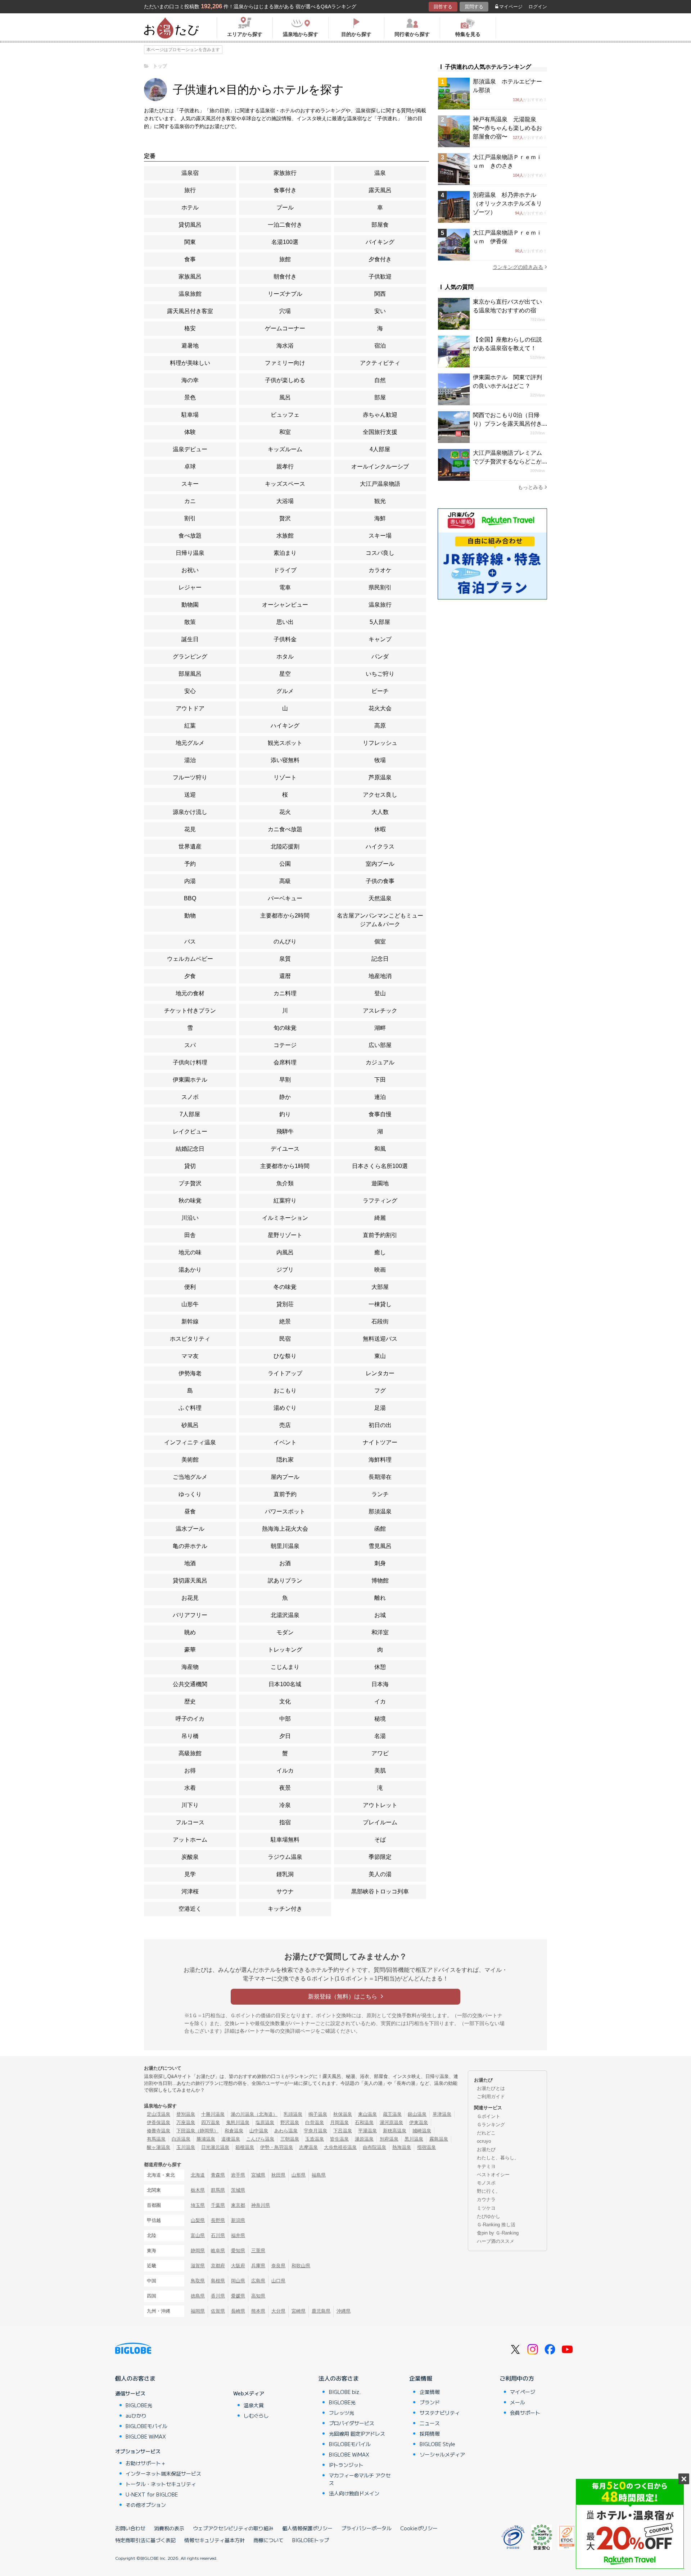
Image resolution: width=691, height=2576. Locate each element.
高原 (380, 726)
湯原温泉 (364, 2139)
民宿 (285, 1339)
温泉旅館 (190, 294)
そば (380, 1840)
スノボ (190, 1097)
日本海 (380, 1684)
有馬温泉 (156, 2139)
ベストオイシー (493, 2175)
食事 (190, 259)
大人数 (380, 812)
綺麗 (380, 1218)
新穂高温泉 (395, 2131)
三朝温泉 (290, 2139)
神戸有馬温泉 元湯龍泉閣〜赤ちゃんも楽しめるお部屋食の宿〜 (507, 128)
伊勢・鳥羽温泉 (277, 2147)
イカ (380, 1701)
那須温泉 (380, 1511)
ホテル (190, 207)
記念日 (380, 959)
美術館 (190, 1460)
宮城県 (258, 2175)
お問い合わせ (130, 2528)
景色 (190, 397)
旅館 (285, 259)
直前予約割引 (380, 1235)
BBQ (190, 898)
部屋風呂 (190, 674)
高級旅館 (190, 1753)
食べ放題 (190, 536)
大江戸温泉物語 (380, 484)
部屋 (380, 397)
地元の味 (190, 1252)
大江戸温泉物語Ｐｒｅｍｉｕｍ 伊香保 (507, 237)
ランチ (380, 1494)
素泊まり (285, 553)
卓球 (190, 467)
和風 (380, 1149)
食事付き (285, 190)
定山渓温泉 (159, 2114)
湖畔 (380, 1028)
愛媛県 (238, 2296)
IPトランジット (346, 2465)
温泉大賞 (254, 2405)
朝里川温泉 (285, 1546)
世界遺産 (190, 846)
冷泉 (285, 1805)
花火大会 (380, 708)
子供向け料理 (190, 1062)
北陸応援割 (285, 846)
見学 (190, 1874)
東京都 (238, 2205)
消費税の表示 (169, 2528)
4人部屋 (380, 449)
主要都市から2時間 (285, 916)
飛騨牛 (285, 1131)
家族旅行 (285, 173)
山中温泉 (259, 2131)
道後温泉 (231, 2139)
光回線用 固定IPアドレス (357, 2434)
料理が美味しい (190, 363)
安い (380, 311)
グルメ (285, 691)
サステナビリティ (440, 2413)
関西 (380, 294)
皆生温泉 (339, 2139)
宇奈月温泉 (315, 2131)
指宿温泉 (426, 2147)
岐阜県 (218, 2251)
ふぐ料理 (190, 1408)
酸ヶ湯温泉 (159, 2147)
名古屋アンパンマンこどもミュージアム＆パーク (380, 920)
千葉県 (218, 2205)
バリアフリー (190, 1615)
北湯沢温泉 (285, 1615)
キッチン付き (285, 1909)
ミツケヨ (486, 2208)
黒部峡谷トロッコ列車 (380, 1891)
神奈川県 (261, 2205)
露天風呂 (380, 190)
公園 (285, 864)
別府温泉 (389, 2139)
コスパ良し (380, 553)
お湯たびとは (491, 2088)
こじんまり (285, 1667)
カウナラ (486, 2199)
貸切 (190, 1166)
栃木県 (198, 2190)
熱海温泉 (402, 2147)
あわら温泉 (286, 2131)
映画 (380, 1270)
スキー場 (380, 536)
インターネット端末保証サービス (163, 2473)
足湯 (380, 1408)
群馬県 (218, 2190)
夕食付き (380, 259)
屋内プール (285, 1477)
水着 (190, 1788)
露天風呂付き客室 (190, 311)
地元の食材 (190, 993)
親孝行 (285, 467)
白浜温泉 (181, 2139)
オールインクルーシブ (380, 467)
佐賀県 (218, 2311)
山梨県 (198, 2220)
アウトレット (380, 1805)
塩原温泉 (265, 2122)
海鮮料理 (380, 1460)
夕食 (190, 976)
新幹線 (190, 1321)
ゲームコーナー (285, 328)
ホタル (285, 657)
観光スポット (285, 743)
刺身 (380, 1563)
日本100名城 (285, 1684)
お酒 (285, 1563)
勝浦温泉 (206, 2139)
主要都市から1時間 (285, 1166)
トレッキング (285, 1650)
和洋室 (380, 1632)
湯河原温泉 (391, 2122)
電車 (285, 587)
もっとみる (530, 487)
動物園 (190, 605)
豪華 (190, 1650)
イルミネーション (285, 1218)
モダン (285, 1632)
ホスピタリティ (190, 1339)
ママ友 (190, 1356)
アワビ (380, 1753)
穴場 (285, 311)
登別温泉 (186, 2114)
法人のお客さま (339, 2378)
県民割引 (380, 587)
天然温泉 (380, 898)
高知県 (258, 2296)
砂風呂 (190, 1425)
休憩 (380, 1667)
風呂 (285, 397)
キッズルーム (285, 449)
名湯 (380, 1736)
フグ (380, 1391)
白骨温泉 (315, 2122)
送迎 (190, 795)
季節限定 (380, 1857)
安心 (190, 691)
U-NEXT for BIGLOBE (152, 2494)
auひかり (136, 2416)
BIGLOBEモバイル (146, 2426)
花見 (190, 829)
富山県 (198, 2235)
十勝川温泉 (213, 2114)
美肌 (380, 1771)
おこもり (285, 1391)
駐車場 (190, 415)
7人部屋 (190, 1114)
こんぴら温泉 (260, 2139)
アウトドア (190, 708)
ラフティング (380, 1201)
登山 (380, 993)
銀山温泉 (417, 2114)
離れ (380, 1598)
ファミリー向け (285, 363)
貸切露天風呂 (190, 1581)
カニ (190, 501)
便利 (190, 1287)
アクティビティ (380, 363)
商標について (268, 2540)
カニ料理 (285, 993)
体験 (190, 432)
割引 (190, 518)
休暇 (380, 829)
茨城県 (238, 2190)
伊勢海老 (190, 1373)
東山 (380, 1356)
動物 (190, 916)
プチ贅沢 (190, 1183)
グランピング (190, 657)
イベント (285, 1442)
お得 (190, 1771)
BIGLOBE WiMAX (146, 2436)
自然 (380, 380)
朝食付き (285, 277)
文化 (285, 1701)
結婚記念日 (190, 1149)
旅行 (190, 190)
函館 (380, 1529)
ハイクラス (380, 846)
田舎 (190, 1235)
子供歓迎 (380, 277)
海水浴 (285, 346)
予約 (190, 864)
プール (285, 207)
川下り (190, 1805)
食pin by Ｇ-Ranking (498, 2233)
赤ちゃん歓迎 (380, 415)
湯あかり (190, 1270)
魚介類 (285, 1183)
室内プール (380, 864)
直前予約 (285, 1494)
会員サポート (525, 2413)
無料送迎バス (380, 1339)
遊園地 (380, 1183)
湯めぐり (285, 1408)
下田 (380, 1080)
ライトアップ (285, 1373)
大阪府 (238, 2266)
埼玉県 (198, 2205)
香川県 (218, 2296)
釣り (285, 1114)
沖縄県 (344, 2311)
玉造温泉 (315, 2139)
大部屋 (380, 1287)
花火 (285, 812)
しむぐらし (256, 2416)
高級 (285, 881)
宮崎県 (299, 2311)
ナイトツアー (380, 1442)
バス (190, 941)
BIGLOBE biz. (345, 2392)
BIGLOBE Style (437, 2444)
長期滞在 (380, 1477)
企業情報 (421, 2378)
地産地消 (380, 976)
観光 (380, 501)
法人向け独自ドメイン (354, 2493)
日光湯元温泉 (215, 2147)
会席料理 (285, 1062)
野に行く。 (489, 2191)
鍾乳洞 (285, 1874)
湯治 (190, 760)
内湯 (190, 881)
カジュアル (380, 1062)
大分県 (278, 2311)
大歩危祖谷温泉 (340, 2147)
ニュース (430, 2423)
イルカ (285, 1771)
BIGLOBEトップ (311, 2540)
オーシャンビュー (285, 605)
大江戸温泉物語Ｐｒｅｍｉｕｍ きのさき (507, 161)
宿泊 (380, 346)
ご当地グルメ (190, 1477)
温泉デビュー (190, 449)
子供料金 (285, 639)
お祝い (190, 570)
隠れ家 (285, 1460)
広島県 (258, 2281)
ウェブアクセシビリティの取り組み (233, 2528)
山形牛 (190, 1304)
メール (518, 2402)
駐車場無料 (285, 1840)
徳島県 (198, 2296)
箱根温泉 (245, 2147)
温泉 (380, 173)
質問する (474, 7)
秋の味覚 (190, 1201)
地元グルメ (190, 743)
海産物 (190, 1667)
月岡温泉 (339, 2122)
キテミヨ (486, 2166)
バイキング (380, 242)
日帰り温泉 (190, 553)
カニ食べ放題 (285, 829)
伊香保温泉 (159, 2122)
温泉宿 (190, 173)
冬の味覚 (285, 1287)
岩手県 (238, 2175)
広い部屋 (380, 1045)
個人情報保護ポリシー (307, 2528)
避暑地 (190, 346)
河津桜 (190, 1891)
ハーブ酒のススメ (496, 2241)
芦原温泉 (380, 777)
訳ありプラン (285, 1581)
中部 (285, 1719)
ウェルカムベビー (190, 959)
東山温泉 (367, 2114)
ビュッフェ (285, 415)
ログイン (538, 7)
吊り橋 (190, 1736)
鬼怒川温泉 (238, 2122)
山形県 (299, 2175)
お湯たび (486, 2149)
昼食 (190, 1511)
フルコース (190, 1822)
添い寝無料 (285, 760)
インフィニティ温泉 (190, 1442)
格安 (190, 328)
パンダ (380, 657)
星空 (285, 674)
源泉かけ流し (190, 812)
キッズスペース (285, 484)
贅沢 (285, 518)
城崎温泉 (422, 2131)
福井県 (238, 2235)
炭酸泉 (190, 1857)
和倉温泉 (234, 2131)
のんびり (285, 941)
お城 (380, 1615)
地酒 (190, 1563)
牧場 (380, 760)
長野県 (218, 2220)
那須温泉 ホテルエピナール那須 (507, 86)
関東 (190, 242)
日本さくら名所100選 (380, 1166)
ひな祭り (285, 1356)
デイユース (285, 1149)
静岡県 (198, 2251)
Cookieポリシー (419, 2528)
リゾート (285, 777)
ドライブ (285, 570)
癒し (380, 1252)
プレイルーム (380, 1822)
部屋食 (380, 225)
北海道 (198, 2175)
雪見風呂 (380, 1546)
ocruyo (484, 2141)
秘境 (380, 1719)
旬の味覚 (285, 1028)
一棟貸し (380, 1304)
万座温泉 (186, 2122)
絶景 (285, 1321)
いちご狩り (380, 674)
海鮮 (380, 518)
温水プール (190, 1529)
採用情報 (430, 2434)
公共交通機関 (190, 1684)
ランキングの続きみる (518, 267)
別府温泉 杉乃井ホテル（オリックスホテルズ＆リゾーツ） (507, 203)
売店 (285, 1425)
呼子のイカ (190, 1719)
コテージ (285, 1045)
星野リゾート (285, 1235)
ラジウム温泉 (285, 1857)
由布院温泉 (374, 2147)
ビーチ (380, 691)
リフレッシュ (380, 743)
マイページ (511, 7)
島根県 (218, 2281)
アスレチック (380, 1011)
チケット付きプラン (190, 1011)
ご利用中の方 (517, 2378)
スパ (190, 1045)
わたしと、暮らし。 (498, 2158)
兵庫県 (258, 2266)
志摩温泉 (308, 2147)
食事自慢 (380, 1114)
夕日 (285, 1736)
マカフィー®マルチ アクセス (360, 2479)
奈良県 (278, 2266)
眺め (190, 1632)
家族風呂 (190, 277)
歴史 (190, 1701)
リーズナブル (285, 294)
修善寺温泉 (159, 2131)
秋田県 (278, 2175)
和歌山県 (301, 2266)
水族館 (285, 536)
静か (285, 1097)
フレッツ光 (342, 2413)
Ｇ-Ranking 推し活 (496, 2225)
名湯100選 (285, 242)
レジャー (190, 587)
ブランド (430, 2402)
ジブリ (285, 1270)
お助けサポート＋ (146, 2463)
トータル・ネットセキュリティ (161, 2484)
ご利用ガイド (491, 2097)
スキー (190, 484)
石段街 (380, 1321)
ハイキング (285, 726)
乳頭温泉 (293, 2114)
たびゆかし (489, 2216)
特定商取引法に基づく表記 (145, 2540)
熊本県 (258, 2311)
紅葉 (190, 726)
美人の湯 (380, 1874)
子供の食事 (380, 881)
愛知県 (238, 2251)
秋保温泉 (343, 2114)
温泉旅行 (380, 605)
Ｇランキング (491, 2125)
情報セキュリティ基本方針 (214, 2540)
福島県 (319, 2175)
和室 (285, 432)
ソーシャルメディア (442, 2454)
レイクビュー (190, 1131)
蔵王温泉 (392, 2114)
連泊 (380, 1097)
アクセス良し (380, 795)
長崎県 (238, 2311)
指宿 (285, 1822)
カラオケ (380, 570)
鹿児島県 (321, 2311)
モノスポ (486, 2183)
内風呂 (285, 1252)
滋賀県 (198, 2266)
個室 (380, 941)
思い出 (285, 622)
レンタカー (380, 1373)
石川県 (218, 2235)
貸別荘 (285, 1304)
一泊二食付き (285, 225)
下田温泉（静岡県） (197, 2131)
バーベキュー (285, 898)
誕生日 (190, 639)
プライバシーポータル (366, 2528)
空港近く (190, 1909)
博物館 (380, 1581)
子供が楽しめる (285, 380)
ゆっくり (190, 1494)
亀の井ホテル (190, 1546)
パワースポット (285, 1511)
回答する (443, 7)
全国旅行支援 (380, 432)
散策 (190, 622)
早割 (285, 1080)
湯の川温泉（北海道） (254, 2114)
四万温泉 (211, 2122)
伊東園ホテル (190, 1080)
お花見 (190, 1598)
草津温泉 (442, 2114)
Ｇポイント (489, 2116)
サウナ (285, 1891)
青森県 (218, 2175)
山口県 (278, 2281)
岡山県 (238, 2281)
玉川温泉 (186, 2147)
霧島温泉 (439, 2139)
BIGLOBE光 (139, 2405)
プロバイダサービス (352, 2423)
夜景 (285, 1788)
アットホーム (190, 1840)
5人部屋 (380, 622)
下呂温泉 (343, 2131)
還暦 (285, 976)
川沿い (190, 1218)
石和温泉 (364, 2122)
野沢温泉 (290, 2122)
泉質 (285, 959)
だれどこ (486, 2133)
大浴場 (285, 501)
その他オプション (146, 2505)
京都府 (218, 2266)
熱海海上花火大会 (285, 1529)
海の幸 (190, 380)
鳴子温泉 (318, 2114)
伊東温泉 (419, 2122)
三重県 (258, 2251)
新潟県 (238, 2220)
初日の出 (380, 1425)
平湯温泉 (367, 2131)
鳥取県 (198, 2281)
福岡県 (198, 2311)
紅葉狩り (285, 1201)
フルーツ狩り (190, 777)
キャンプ (380, 639)
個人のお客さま (135, 2378)
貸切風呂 (190, 225)
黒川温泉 (414, 2139)
